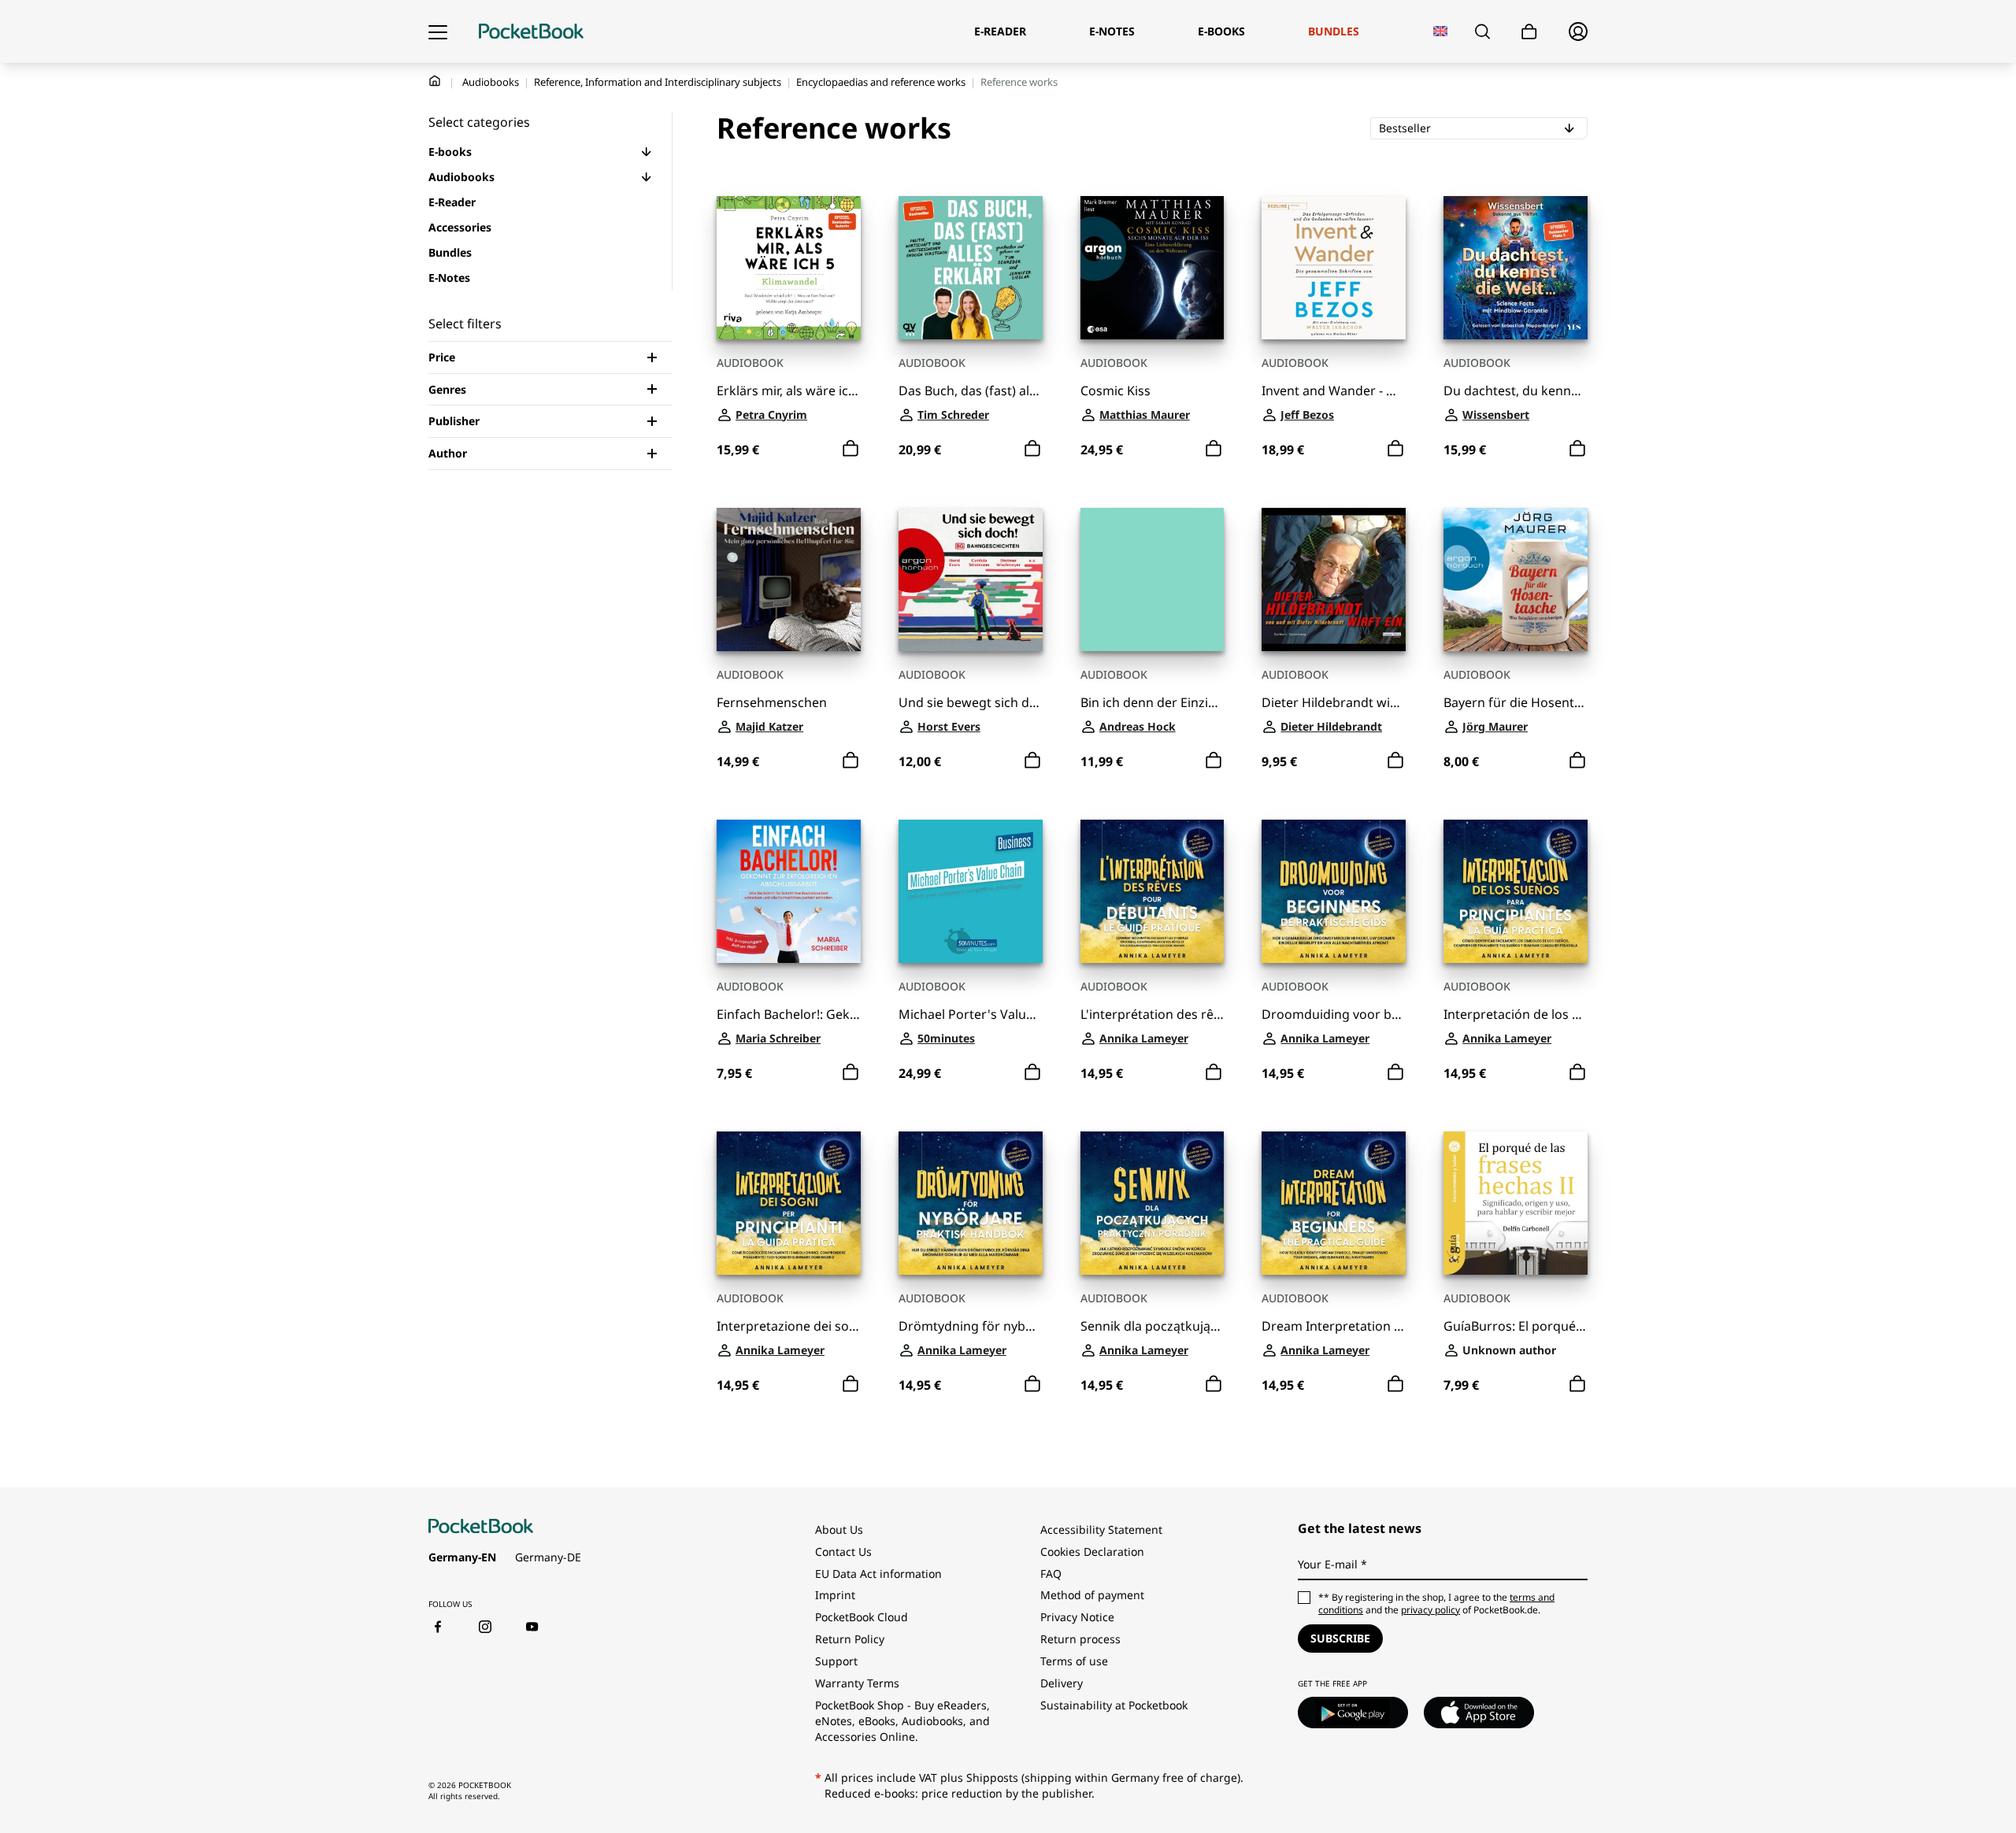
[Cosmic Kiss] (1153, 268)
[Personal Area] (1578, 31)
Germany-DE (548, 1557)
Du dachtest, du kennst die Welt (1516, 391)
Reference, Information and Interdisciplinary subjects (658, 82)
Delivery (1062, 1683)
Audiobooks (491, 82)
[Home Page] (531, 31)
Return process (1080, 1639)
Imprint (835, 1595)
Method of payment (1092, 1595)
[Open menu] (438, 31)
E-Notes (449, 278)
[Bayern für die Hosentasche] (1516, 580)
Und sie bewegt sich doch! (971, 703)
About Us (839, 1529)
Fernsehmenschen (772, 703)
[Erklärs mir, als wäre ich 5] (789, 268)
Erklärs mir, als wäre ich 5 (789, 391)
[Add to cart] (850, 449)
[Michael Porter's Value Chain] (971, 892)
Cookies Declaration (1094, 1552)
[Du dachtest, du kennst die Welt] (1516, 268)
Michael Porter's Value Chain (971, 1015)
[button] (647, 152)
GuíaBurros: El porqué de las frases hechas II (1516, 1326)
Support (836, 1661)
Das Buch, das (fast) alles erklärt (971, 391)
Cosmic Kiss (1115, 391)
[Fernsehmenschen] (789, 580)
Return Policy (850, 1639)
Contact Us (843, 1552)
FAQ (1051, 1574)
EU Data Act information (878, 1574)
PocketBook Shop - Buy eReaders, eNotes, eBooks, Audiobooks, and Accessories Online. (902, 1721)
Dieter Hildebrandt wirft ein (1334, 703)
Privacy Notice (1077, 1617)
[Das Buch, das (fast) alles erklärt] (971, 268)
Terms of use (1074, 1661)
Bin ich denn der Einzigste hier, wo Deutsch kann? (1153, 703)
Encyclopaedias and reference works (881, 82)
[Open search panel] (1482, 31)
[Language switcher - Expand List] (1441, 31)
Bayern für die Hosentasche (1516, 703)
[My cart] (1529, 32)
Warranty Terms (857, 1683)
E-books (450, 152)
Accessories (460, 227)
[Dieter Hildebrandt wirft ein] (1334, 580)
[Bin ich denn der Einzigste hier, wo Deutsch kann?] (1153, 580)
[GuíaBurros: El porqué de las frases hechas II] (1516, 1203)
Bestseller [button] (1451, 128)
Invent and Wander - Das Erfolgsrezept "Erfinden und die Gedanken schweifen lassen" (1334, 391)
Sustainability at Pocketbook (1114, 1705)
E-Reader (452, 202)
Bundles (450, 252)
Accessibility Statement (1101, 1529)
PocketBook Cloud (862, 1617)
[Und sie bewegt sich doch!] (971, 580)
